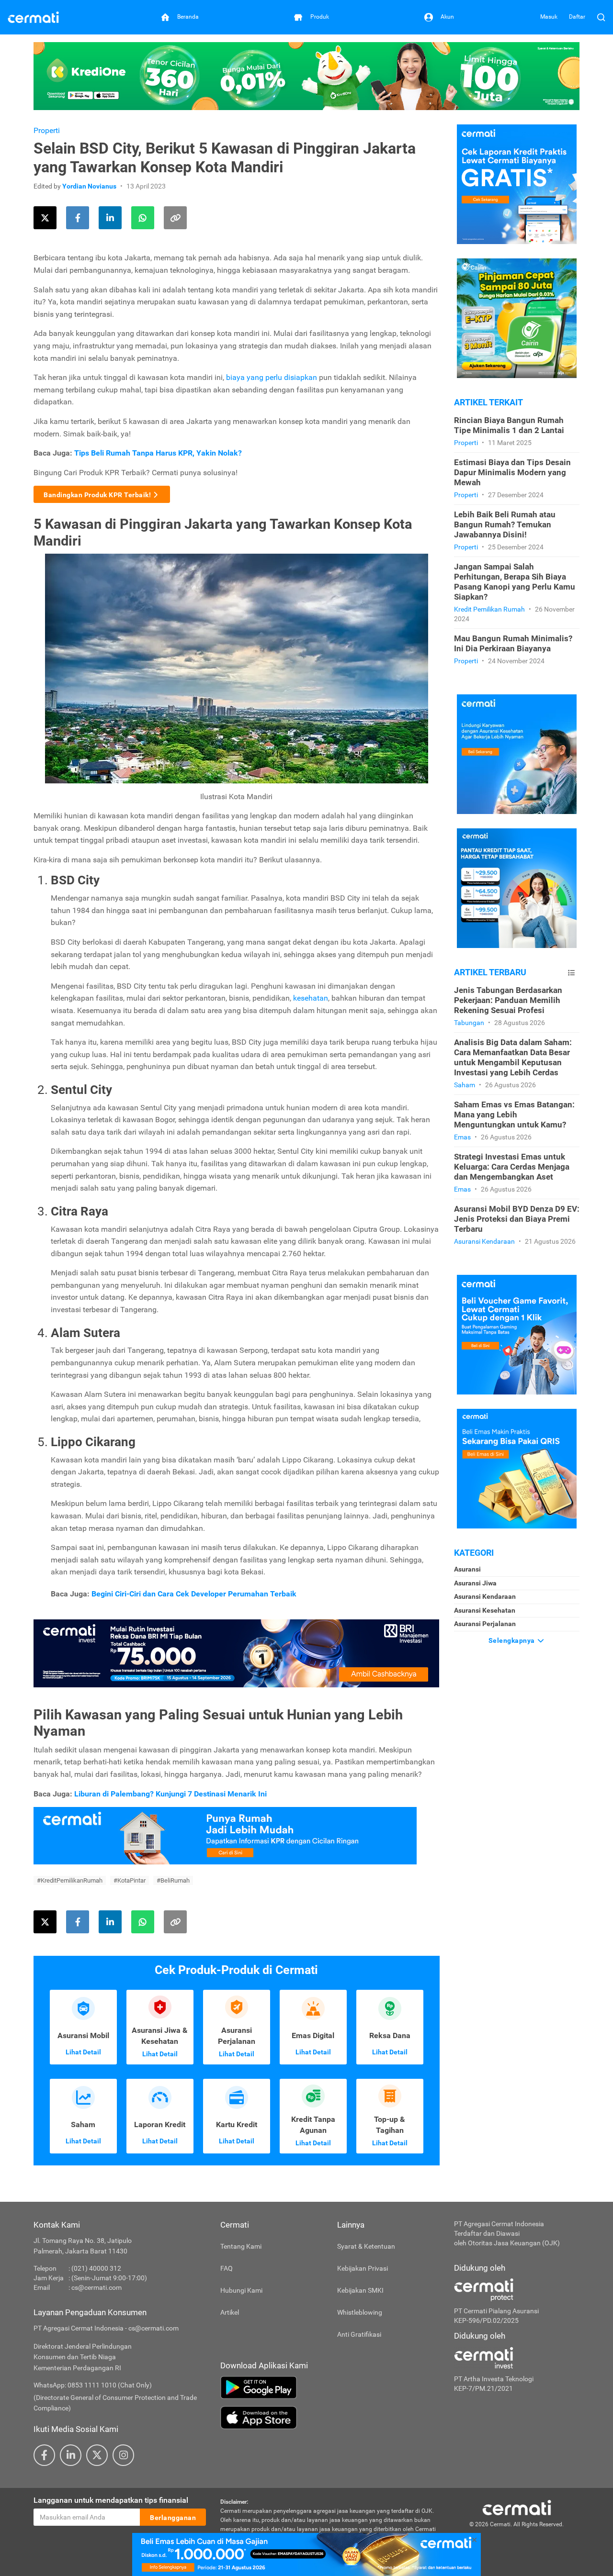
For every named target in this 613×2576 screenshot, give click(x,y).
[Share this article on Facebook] (78, 218)
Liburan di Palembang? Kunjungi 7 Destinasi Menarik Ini (170, 1794)
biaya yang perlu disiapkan (272, 377)
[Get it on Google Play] (330, 2387)
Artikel (230, 2312)
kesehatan (311, 998)
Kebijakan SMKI (360, 2290)
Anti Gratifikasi (359, 2334)
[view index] (571, 973)
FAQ (227, 2268)
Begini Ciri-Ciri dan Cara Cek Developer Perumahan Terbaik (194, 1594)
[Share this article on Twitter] (45, 218)
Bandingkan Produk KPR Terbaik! (97, 495)
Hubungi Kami (241, 2290)
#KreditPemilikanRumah (70, 1880)
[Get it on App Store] (330, 2418)
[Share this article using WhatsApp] (143, 218)
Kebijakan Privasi (363, 2268)
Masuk (549, 17)
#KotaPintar (130, 1880)
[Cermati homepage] (517, 2507)
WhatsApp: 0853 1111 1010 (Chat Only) (93, 2385)
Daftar (577, 17)
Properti (47, 130)
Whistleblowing (360, 2312)
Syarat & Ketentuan (366, 2246)
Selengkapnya (513, 1640)
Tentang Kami (241, 2246)
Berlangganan (173, 2518)
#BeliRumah (173, 1880)
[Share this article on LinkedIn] (110, 218)
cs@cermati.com (96, 2287)
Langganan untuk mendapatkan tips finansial (111, 2500)
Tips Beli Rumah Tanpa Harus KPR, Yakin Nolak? (158, 453)
